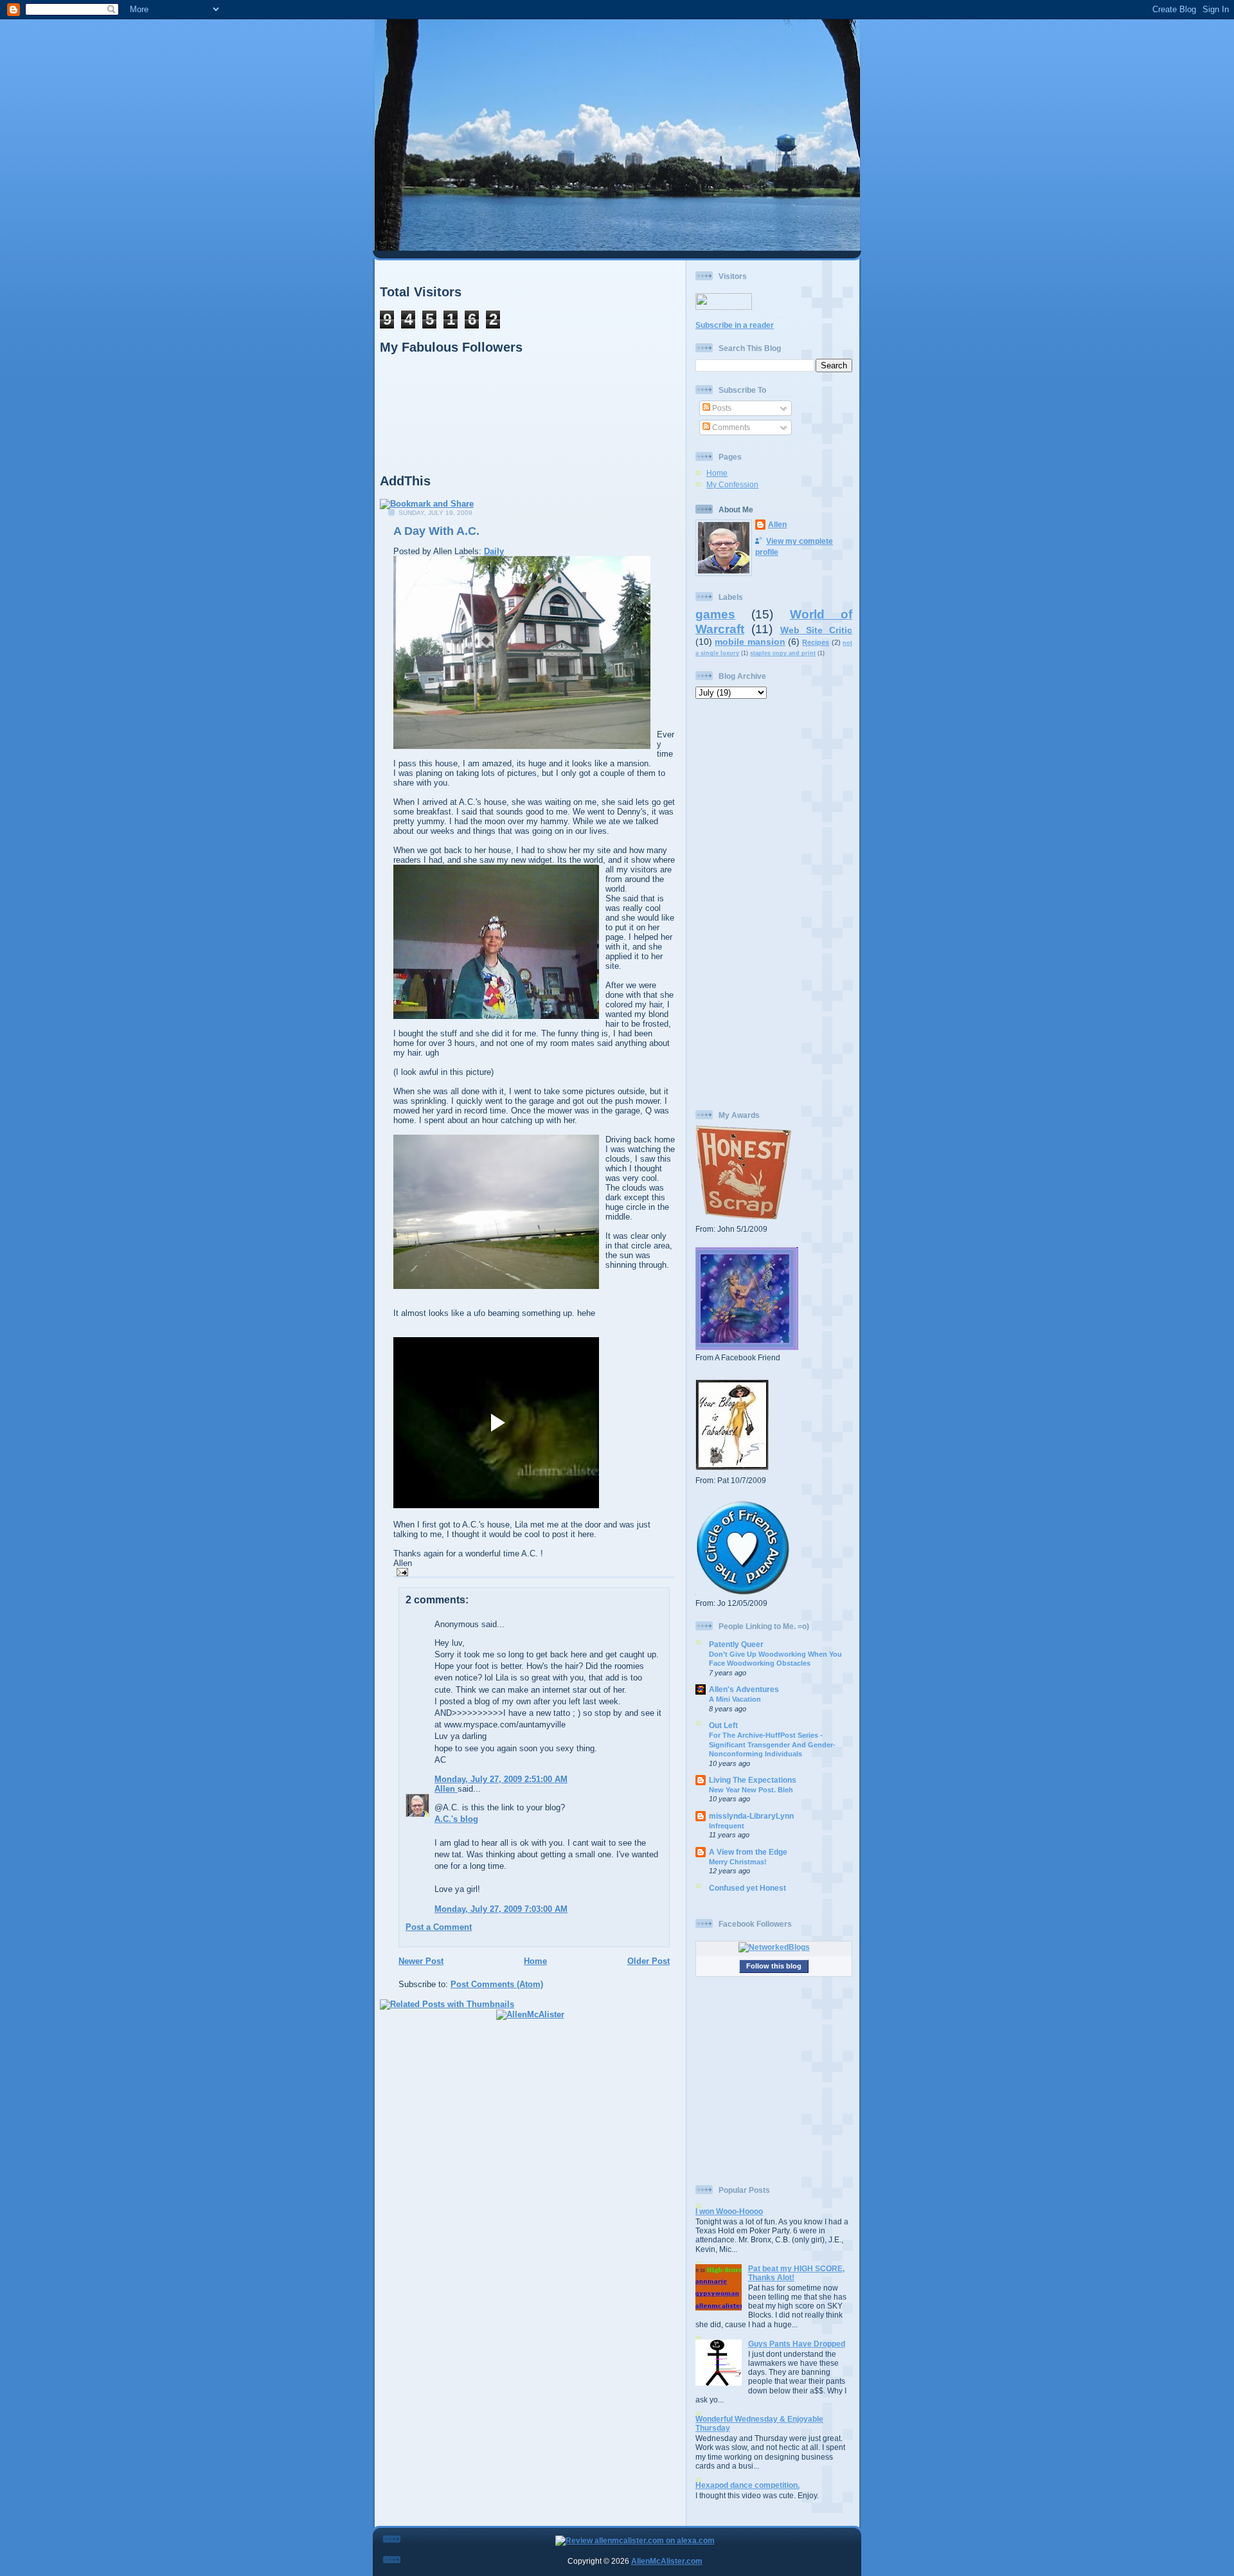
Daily (494, 551)
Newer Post (421, 1961)
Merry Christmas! (738, 1862)
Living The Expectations (753, 1780)
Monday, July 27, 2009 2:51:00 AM (501, 1779)
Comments (730, 427)
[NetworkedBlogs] (774, 1947)
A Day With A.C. (436, 531)
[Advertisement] (774, 905)
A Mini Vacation (735, 1699)
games (715, 614)
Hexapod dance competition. (747, 2485)
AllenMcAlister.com (667, 2561)
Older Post (648, 1961)
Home (535, 1961)
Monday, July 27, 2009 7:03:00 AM (501, 1909)
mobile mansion (750, 642)
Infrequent (727, 1826)
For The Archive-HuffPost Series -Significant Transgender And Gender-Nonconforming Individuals (772, 1744)
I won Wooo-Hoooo (729, 2211)
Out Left (723, 1725)
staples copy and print (783, 653)
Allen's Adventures (744, 1689)
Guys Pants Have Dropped (797, 2344)
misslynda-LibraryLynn (751, 1816)
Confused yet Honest (747, 1888)
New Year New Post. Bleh (751, 1790)
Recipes (816, 642)
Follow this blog (774, 1966)
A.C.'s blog (456, 1819)
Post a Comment (439, 1927)
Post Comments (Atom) (497, 1984)
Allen (446, 1789)
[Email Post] (401, 1572)
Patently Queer (736, 1644)
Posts (721, 408)
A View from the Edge (748, 1852)
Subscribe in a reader (735, 325)
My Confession (732, 484)
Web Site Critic (817, 630)
